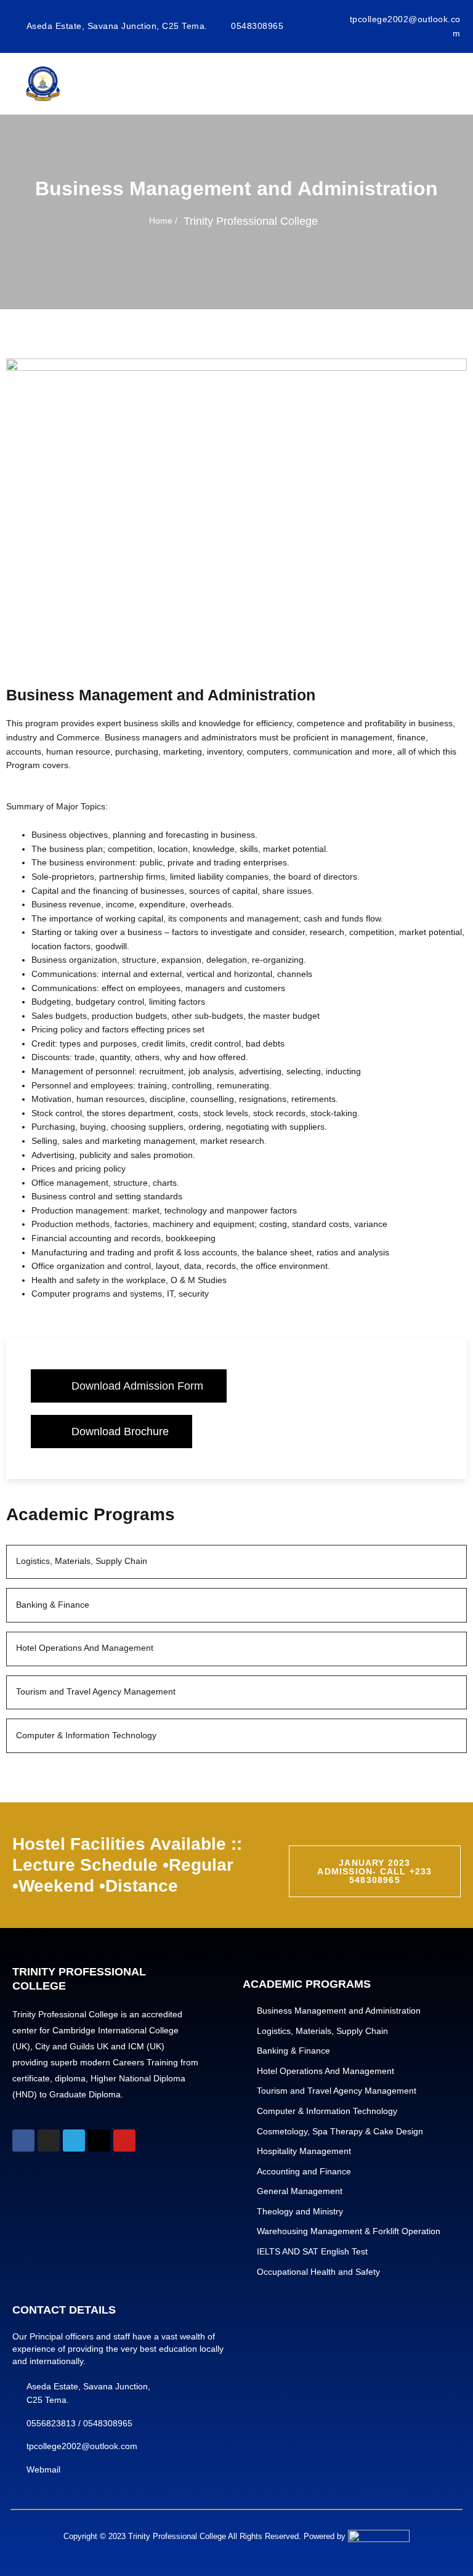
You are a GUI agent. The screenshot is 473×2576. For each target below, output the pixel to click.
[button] (129, 1386)
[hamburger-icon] (445, 84)
